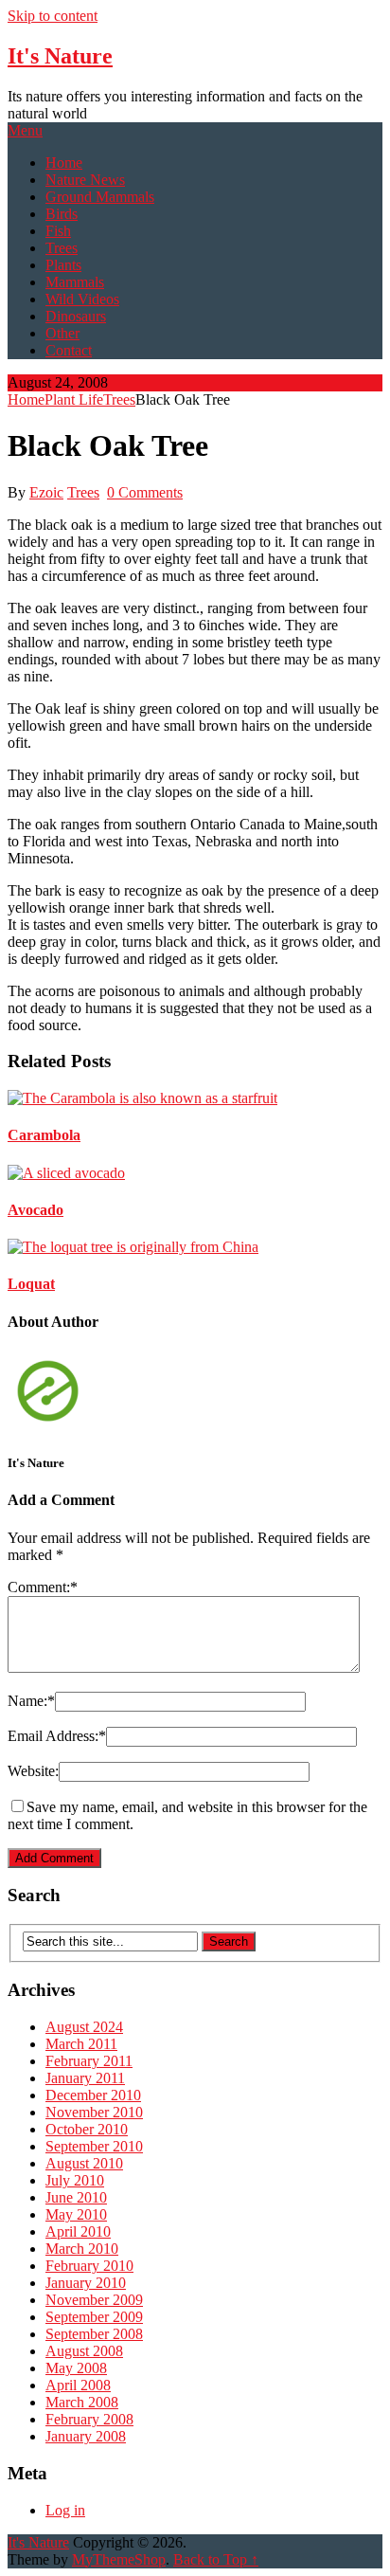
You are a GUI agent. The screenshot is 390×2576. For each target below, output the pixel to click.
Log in (65, 2510)
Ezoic (46, 492)
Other (62, 333)
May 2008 (76, 2368)
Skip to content (53, 16)
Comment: (43, 1587)
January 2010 (86, 2283)
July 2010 (75, 2180)
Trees (62, 248)
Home (64, 163)
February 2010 (89, 2266)
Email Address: (57, 1736)
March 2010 (82, 2249)
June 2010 (76, 2197)
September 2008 (94, 2334)
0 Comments (145, 492)
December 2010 (93, 2095)
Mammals (75, 282)
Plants (63, 265)
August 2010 (84, 2163)
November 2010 (94, 2112)
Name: (31, 1701)
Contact (69, 350)
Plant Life (74, 399)
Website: (33, 1771)
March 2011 (81, 2044)
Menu (25, 130)
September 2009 (94, 2317)
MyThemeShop (119, 2559)
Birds (62, 214)
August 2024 (84, 2027)
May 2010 (76, 2214)
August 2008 (84, 2351)
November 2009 (94, 2300)
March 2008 (82, 2402)
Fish (58, 231)
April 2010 (78, 2231)
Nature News (85, 180)
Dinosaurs (76, 316)
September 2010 (94, 2146)
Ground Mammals (100, 197)
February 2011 (89, 2061)
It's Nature (60, 56)
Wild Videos (82, 299)
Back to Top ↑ (216, 2559)
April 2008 (78, 2385)
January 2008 (86, 2436)
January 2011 (85, 2078)
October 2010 (87, 2129)
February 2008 (89, 2419)
